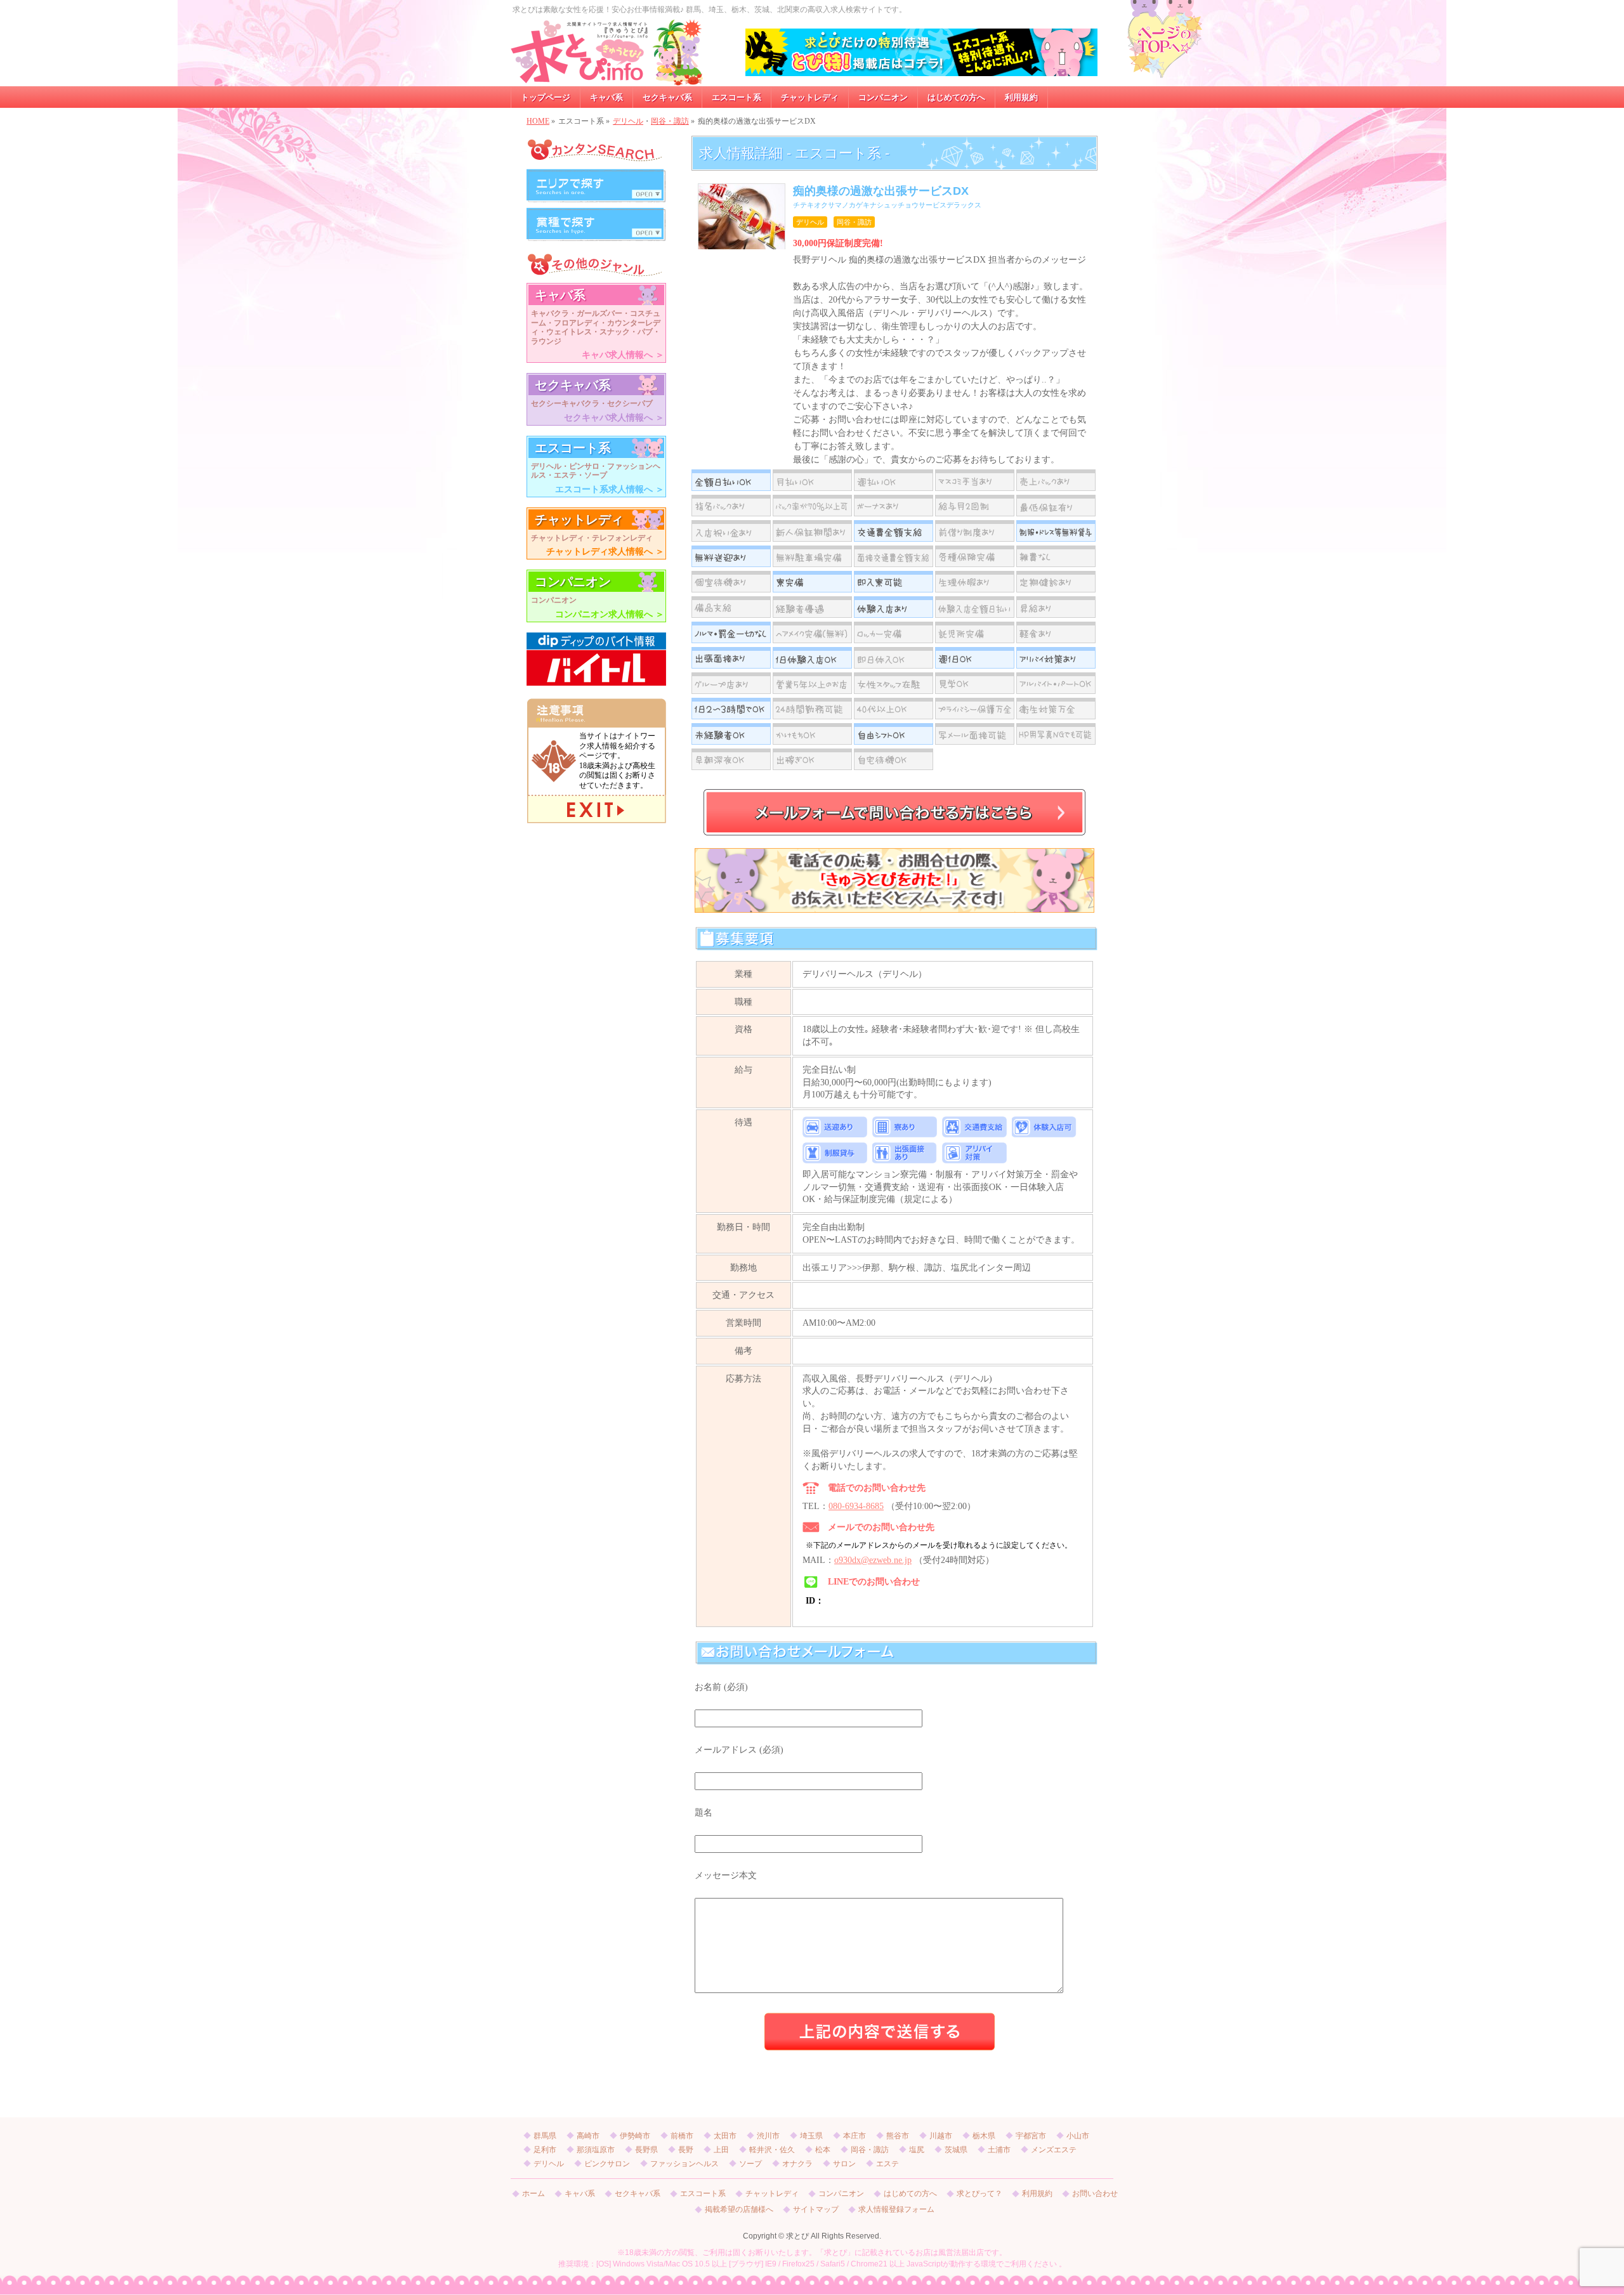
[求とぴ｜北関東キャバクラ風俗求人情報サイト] (607, 72)
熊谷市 (898, 2136)
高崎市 (588, 2136)
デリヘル (628, 121)
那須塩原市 (596, 2150)
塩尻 (917, 2150)
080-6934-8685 (856, 1506)
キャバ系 (580, 2194)
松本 (823, 2150)
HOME (538, 121)
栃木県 (984, 2136)
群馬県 (545, 2136)
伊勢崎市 (635, 2136)
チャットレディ (772, 2194)
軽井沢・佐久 (772, 2150)
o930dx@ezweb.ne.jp (873, 1560)
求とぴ (797, 2236)
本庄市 (855, 2136)
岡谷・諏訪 (670, 121)
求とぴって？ (979, 2194)
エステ (887, 2164)
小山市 (1078, 2136)
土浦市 (999, 2150)
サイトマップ (816, 2210)
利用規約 (1037, 2194)
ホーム (534, 2194)
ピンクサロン (607, 2164)
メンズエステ (1054, 2150)
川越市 (941, 2136)
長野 (686, 2150)
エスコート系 (703, 2194)
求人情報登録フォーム (896, 2210)
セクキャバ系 (638, 2194)
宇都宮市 (1031, 2136)
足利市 (545, 2150)
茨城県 (956, 2150)
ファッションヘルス (684, 2164)
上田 (721, 2150)
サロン (844, 2164)
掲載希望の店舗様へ (739, 2210)
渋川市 (768, 2136)
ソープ (750, 2164)
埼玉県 (811, 2136)
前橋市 (682, 2136)
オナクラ (797, 2164)
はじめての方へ (910, 2194)
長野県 (646, 2150)
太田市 (725, 2136)
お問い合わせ (1095, 2194)
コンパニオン (841, 2194)
